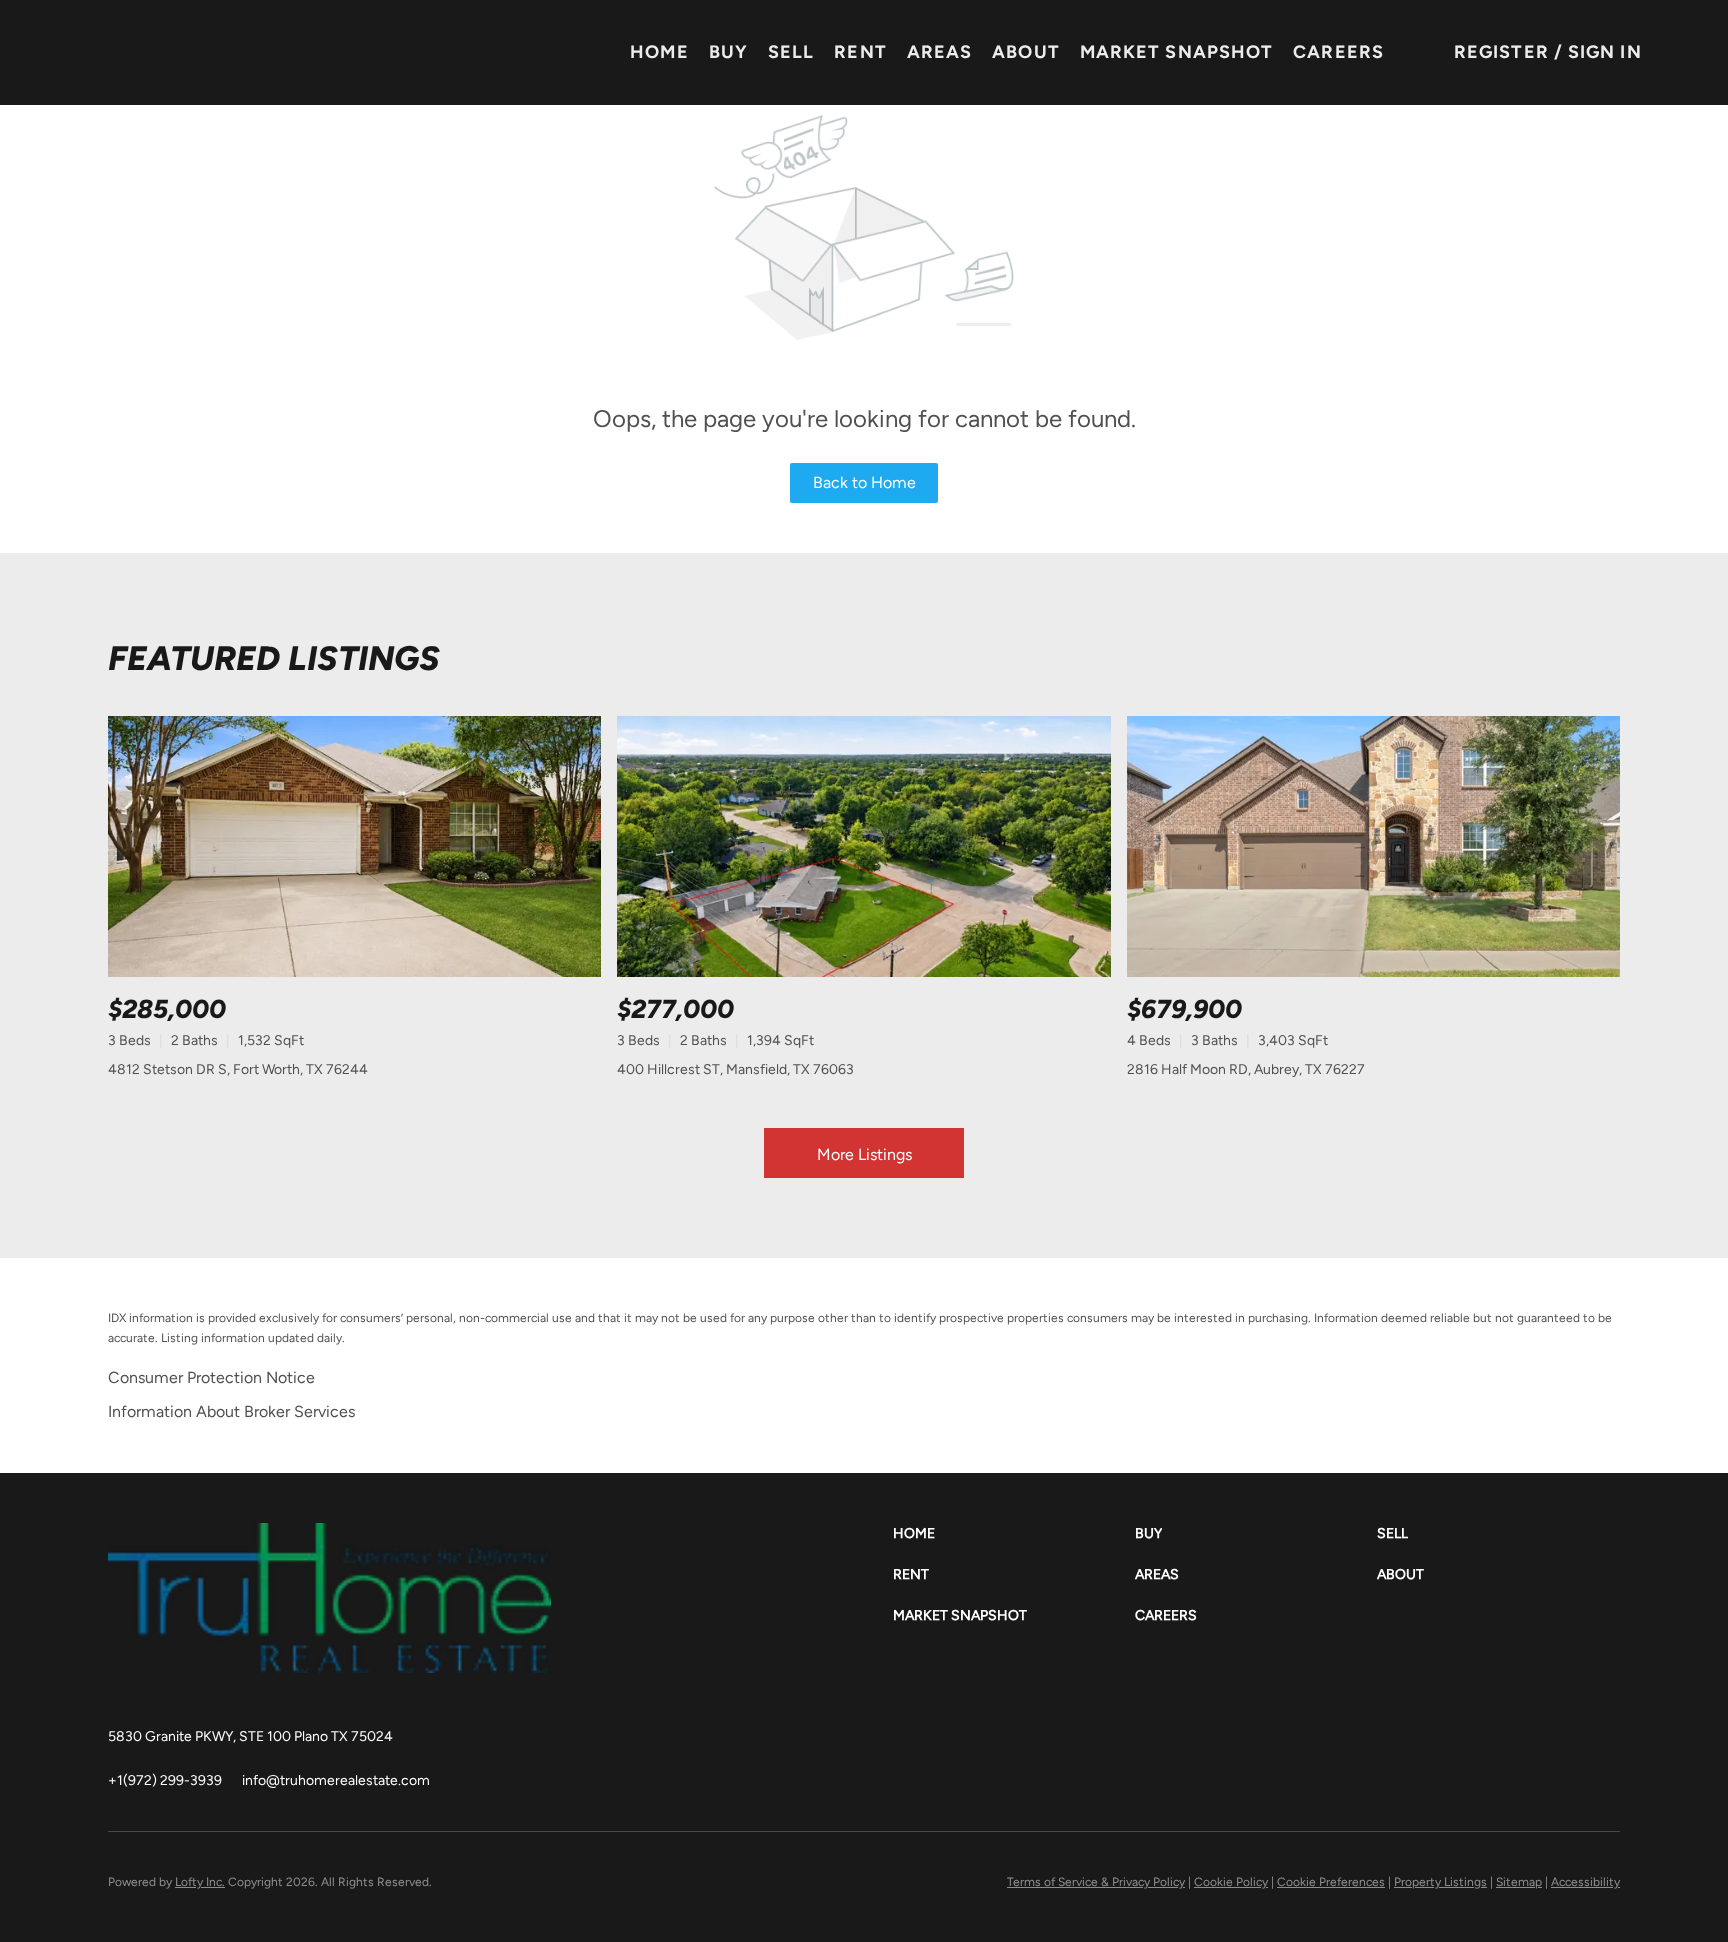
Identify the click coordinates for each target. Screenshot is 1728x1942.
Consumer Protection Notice (211, 1377)
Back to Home (864, 482)
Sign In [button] (1605, 52)
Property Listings (1440, 1882)
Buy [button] (728, 52)
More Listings (864, 1154)
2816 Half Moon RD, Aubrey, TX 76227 (1246, 1069)
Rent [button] (860, 52)
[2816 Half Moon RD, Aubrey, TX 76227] (1373, 846)
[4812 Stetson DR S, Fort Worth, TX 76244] (354, 846)
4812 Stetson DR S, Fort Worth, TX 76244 (238, 1069)
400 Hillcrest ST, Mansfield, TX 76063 (735, 1069)
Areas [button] (940, 52)
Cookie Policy (1231, 1882)
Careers (1338, 52)
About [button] (1026, 52)
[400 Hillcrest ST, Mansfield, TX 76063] (863, 846)
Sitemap (1519, 1882)
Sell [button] (791, 52)
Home (659, 52)
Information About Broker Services (231, 1411)
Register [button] (1501, 52)
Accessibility (1585, 1882)
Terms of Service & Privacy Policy (1096, 1882)
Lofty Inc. (200, 1882)
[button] (1014, 1533)
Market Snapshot (1177, 52)
